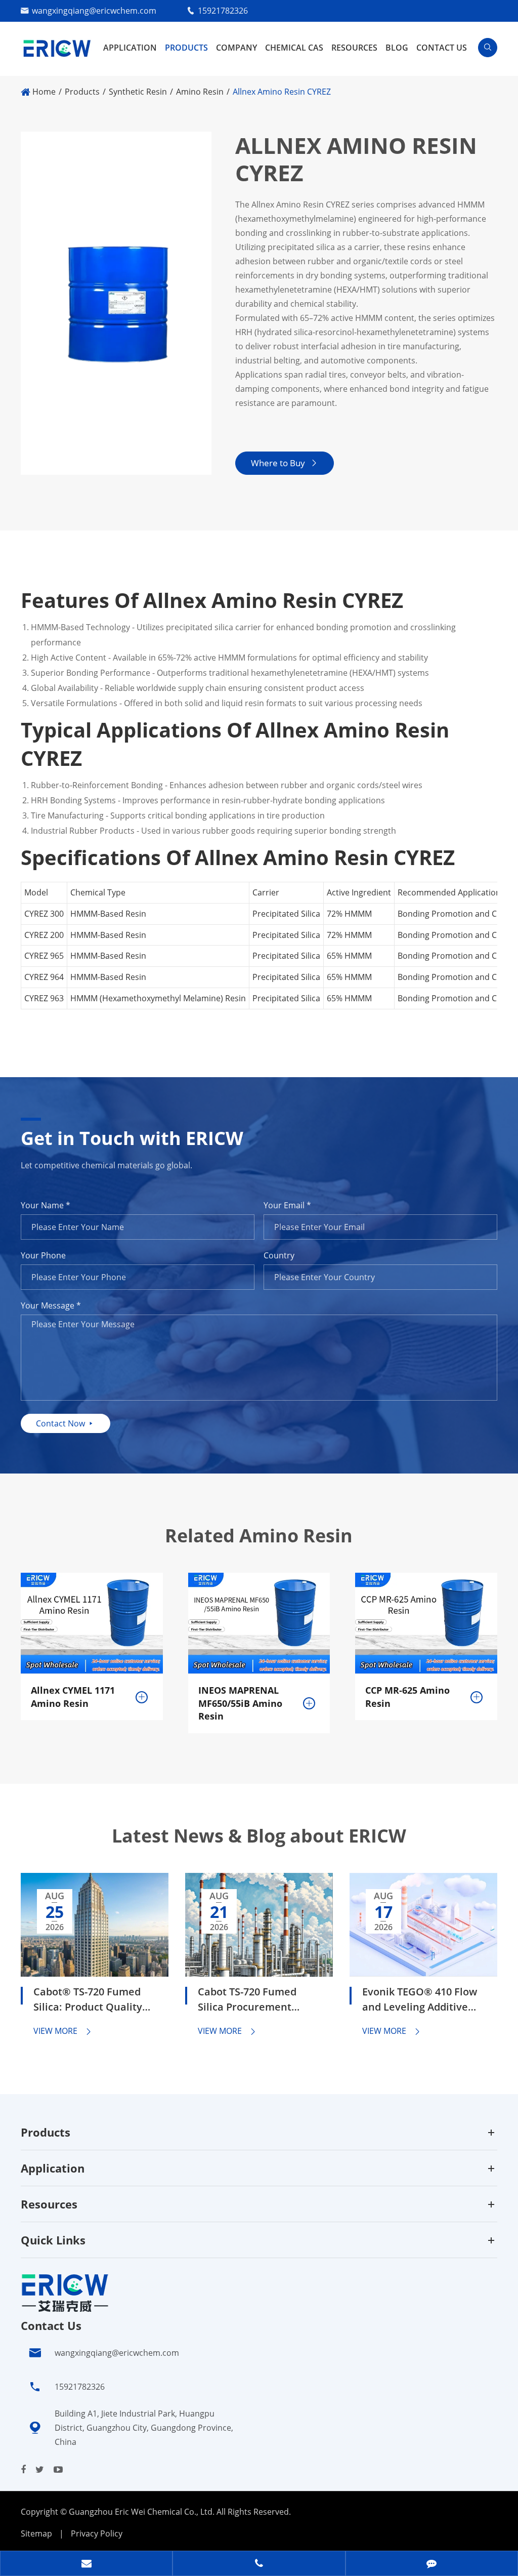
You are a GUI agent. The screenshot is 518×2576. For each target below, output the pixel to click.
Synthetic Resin (138, 92)
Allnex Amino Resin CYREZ (282, 92)
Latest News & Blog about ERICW (259, 1836)
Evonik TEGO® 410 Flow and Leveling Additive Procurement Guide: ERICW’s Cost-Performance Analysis (420, 2001)
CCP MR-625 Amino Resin (407, 1697)
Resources (354, 48)
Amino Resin (200, 92)
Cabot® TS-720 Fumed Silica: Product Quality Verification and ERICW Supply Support (90, 2001)
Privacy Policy (97, 2533)
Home (44, 92)
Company (236, 48)
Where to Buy (285, 463)
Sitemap (36, 2533)
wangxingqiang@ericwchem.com (94, 11)
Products (186, 48)
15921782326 (223, 11)
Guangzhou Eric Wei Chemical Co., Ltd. (143, 2512)
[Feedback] (432, 2564)
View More (63, 2031)
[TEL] (259, 2564)
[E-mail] (86, 2564)
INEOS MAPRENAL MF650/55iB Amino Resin (240, 1703)
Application (130, 48)
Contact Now (66, 1423)
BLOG (397, 48)
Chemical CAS (294, 48)
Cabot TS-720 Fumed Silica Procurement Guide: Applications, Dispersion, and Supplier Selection (258, 2001)
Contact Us (442, 48)
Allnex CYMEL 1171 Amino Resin (73, 1697)
